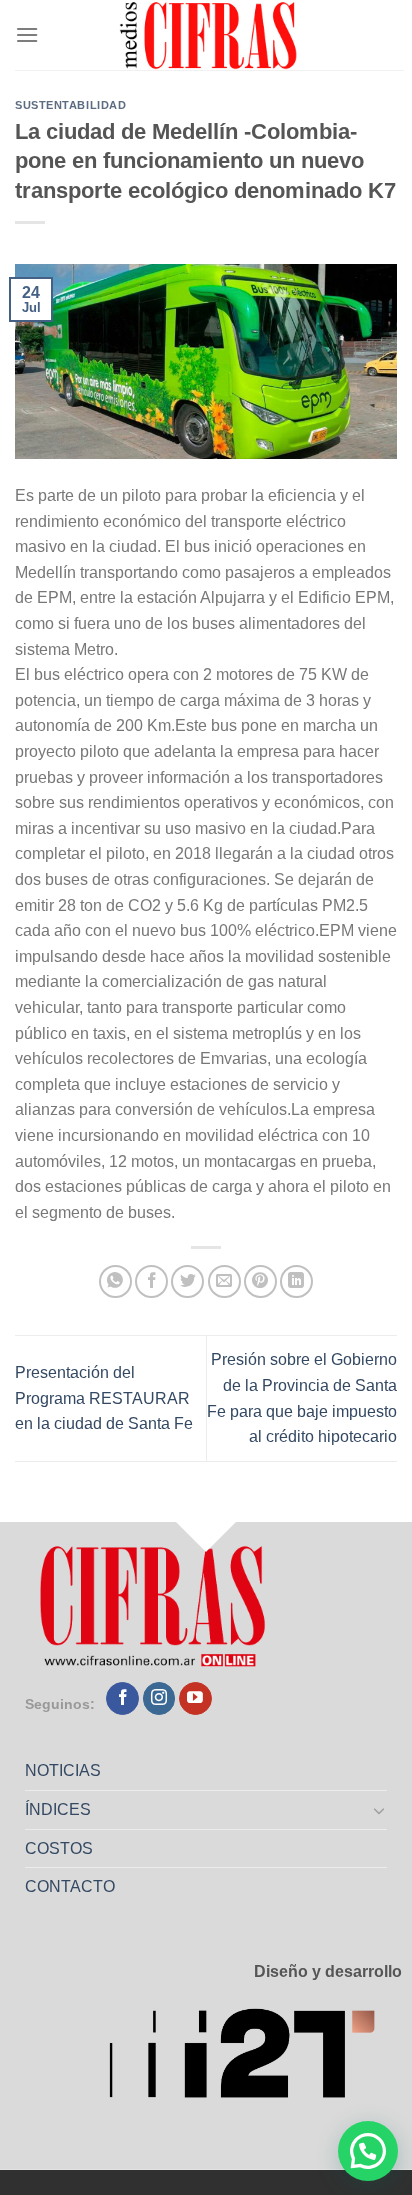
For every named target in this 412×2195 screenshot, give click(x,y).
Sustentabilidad (70, 105)
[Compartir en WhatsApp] (115, 1281)
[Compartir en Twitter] (187, 1281)
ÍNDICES (58, 1809)
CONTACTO (70, 1886)
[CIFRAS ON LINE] (210, 35)
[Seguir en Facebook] (122, 1699)
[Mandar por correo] (224, 1281)
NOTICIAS (63, 1770)
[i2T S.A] (255, 2059)
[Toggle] (380, 1810)
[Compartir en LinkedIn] (296, 1281)
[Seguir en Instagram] (159, 1699)
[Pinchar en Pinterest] (260, 1281)
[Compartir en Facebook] (151, 1281)
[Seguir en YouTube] (195, 1699)
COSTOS (59, 1848)
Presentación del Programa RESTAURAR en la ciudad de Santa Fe (104, 1398)
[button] (368, 2151)
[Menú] (27, 34)
